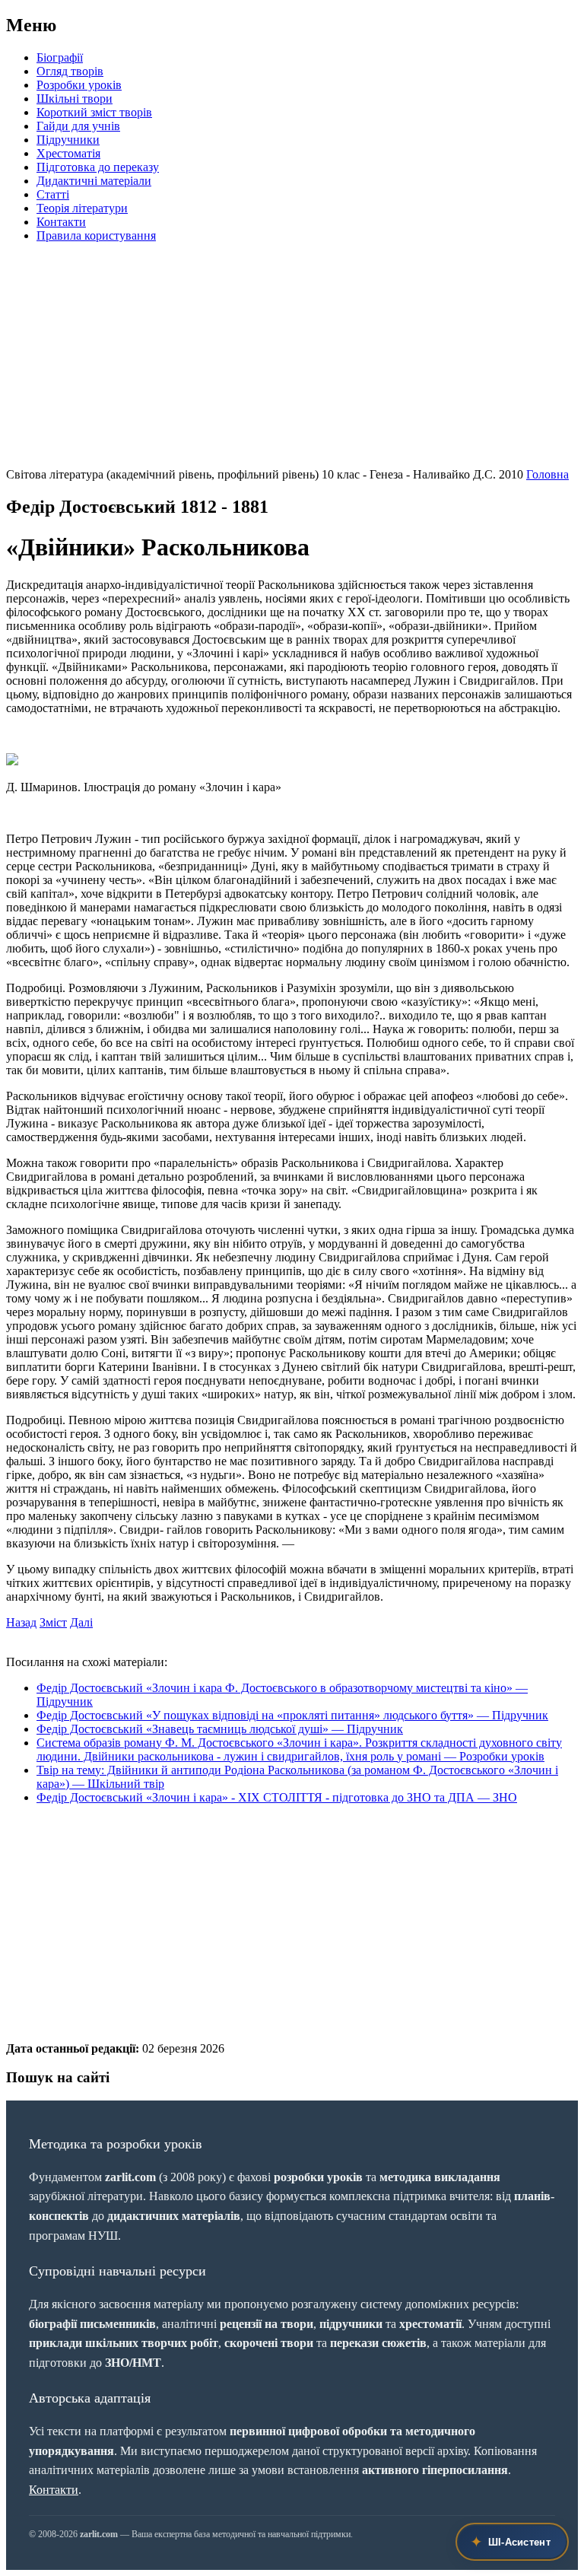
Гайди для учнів (78, 126)
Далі (81, 1622)
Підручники (68, 140)
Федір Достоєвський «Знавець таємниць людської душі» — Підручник (220, 1729)
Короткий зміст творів (94, 112)
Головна (547, 474)
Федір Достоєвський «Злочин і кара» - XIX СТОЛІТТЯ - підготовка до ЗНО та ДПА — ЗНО (277, 1797)
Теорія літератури (82, 208)
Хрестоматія (68, 153)
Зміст (53, 1622)
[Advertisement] (292, 361)
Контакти (61, 222)
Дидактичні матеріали (94, 181)
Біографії (60, 57)
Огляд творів (70, 71)
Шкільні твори (75, 99)
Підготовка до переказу (98, 167)
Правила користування (96, 235)
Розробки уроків (79, 85)
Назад (21, 1622)
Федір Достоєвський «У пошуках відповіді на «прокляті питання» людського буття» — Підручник (292, 1715)
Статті (53, 194)
